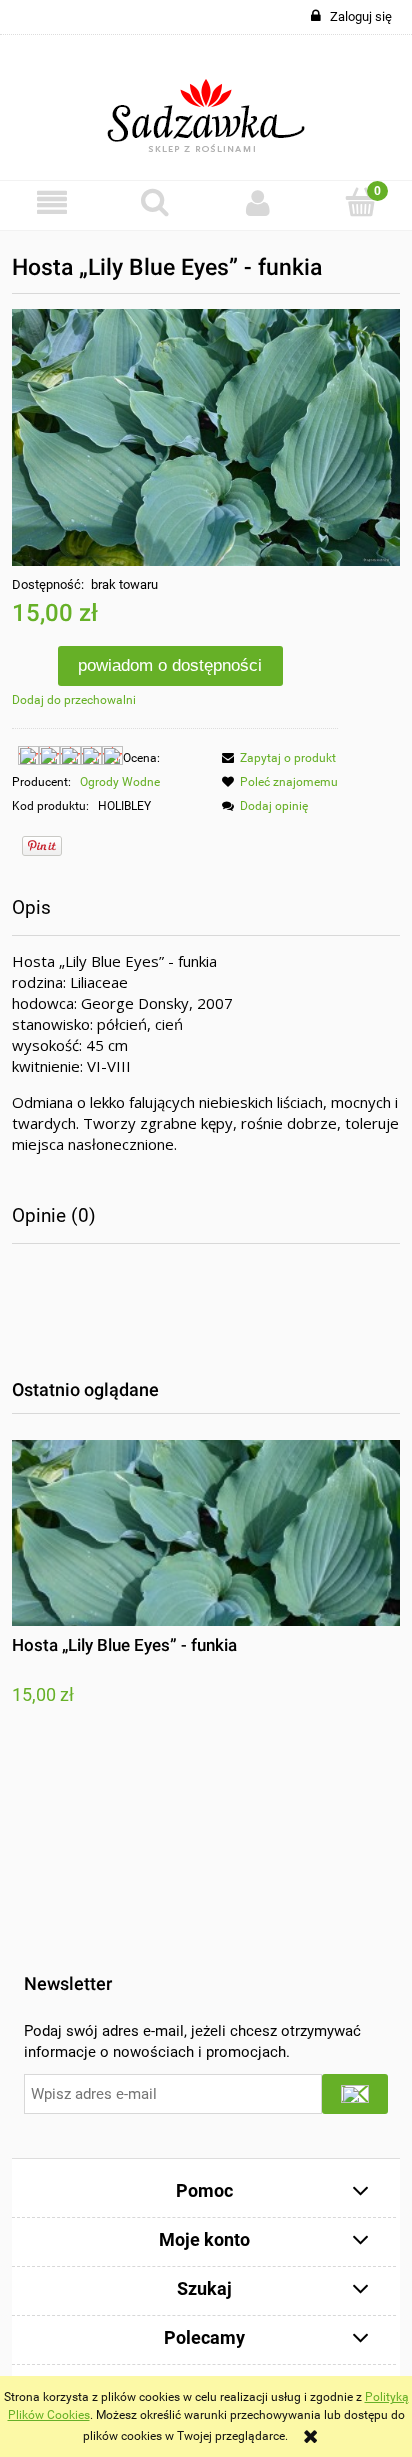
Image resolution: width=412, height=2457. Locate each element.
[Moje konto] (257, 202)
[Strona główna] (206, 108)
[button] (51, 202)
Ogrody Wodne (120, 782)
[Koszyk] (360, 201)
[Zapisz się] (355, 2094)
